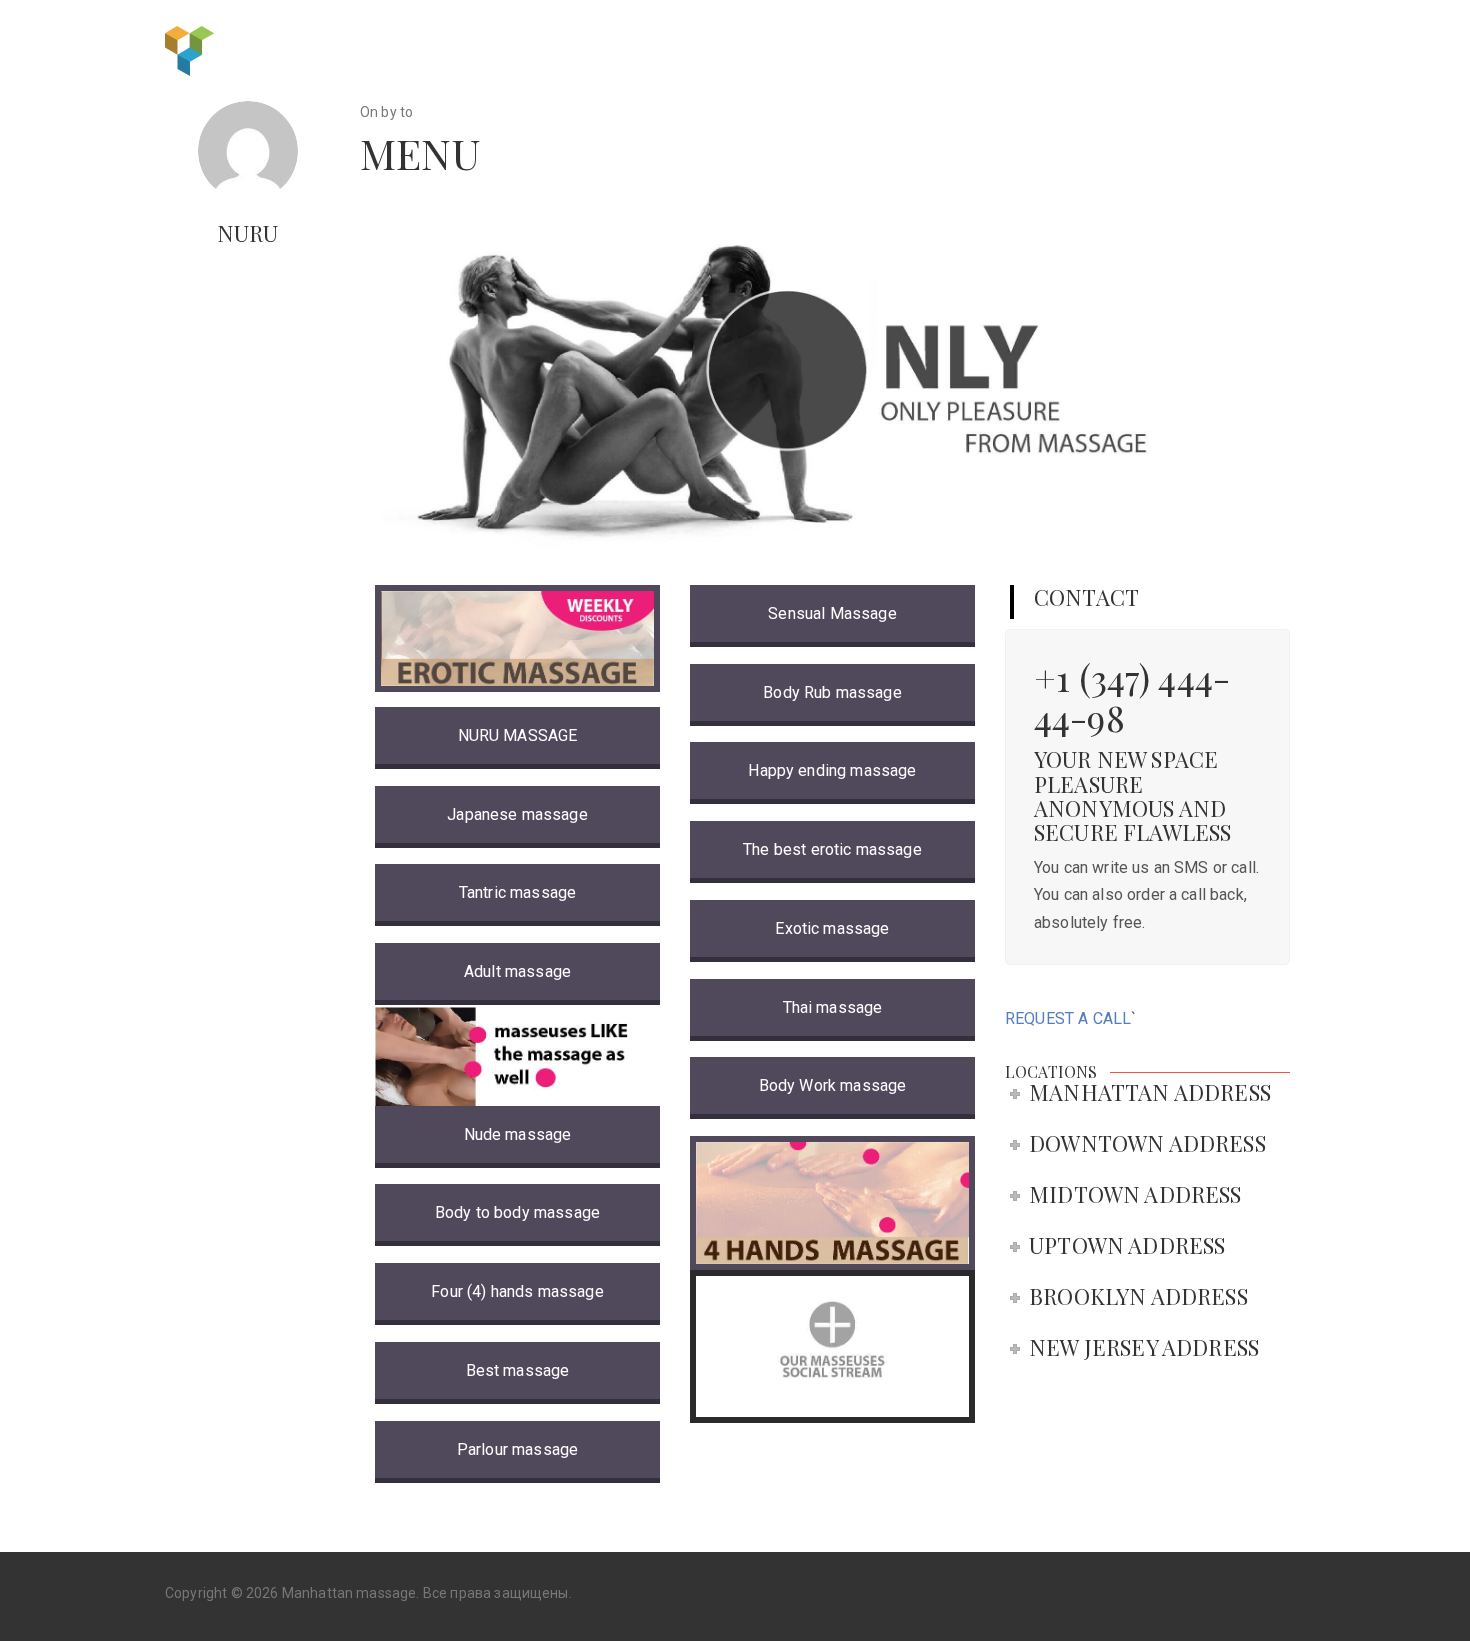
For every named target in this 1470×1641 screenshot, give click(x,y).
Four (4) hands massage (517, 1291)
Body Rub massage (832, 692)
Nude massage (518, 1134)
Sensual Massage (832, 613)
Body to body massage (517, 1212)
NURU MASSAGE (518, 735)
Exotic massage (832, 928)
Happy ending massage (832, 770)
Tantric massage (517, 892)
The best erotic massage (832, 849)
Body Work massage (833, 1085)
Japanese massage (517, 814)
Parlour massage (517, 1449)
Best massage (518, 1370)
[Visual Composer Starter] (190, 48)
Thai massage (833, 1007)
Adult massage (517, 971)
